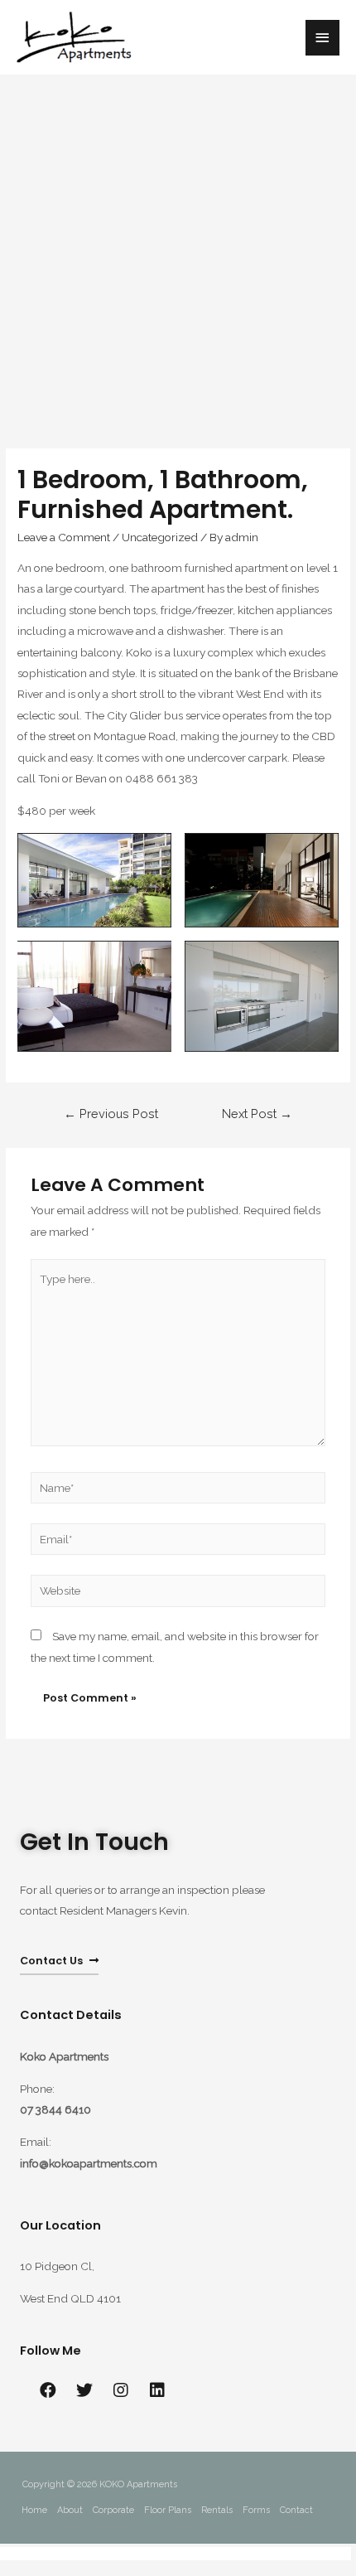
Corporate (113, 2510)
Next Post (257, 1114)
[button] (59, 1962)
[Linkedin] (157, 2390)
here (340, 2554)
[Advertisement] (178, 253)
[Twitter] (84, 2390)
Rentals (217, 2510)
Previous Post (111, 1114)
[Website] (178, 1594)
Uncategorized (160, 537)
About (70, 2510)
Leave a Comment (64, 537)
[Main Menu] (323, 38)
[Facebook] (48, 2390)
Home (34, 2510)
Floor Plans (168, 2510)
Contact (296, 2510)
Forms (256, 2510)
